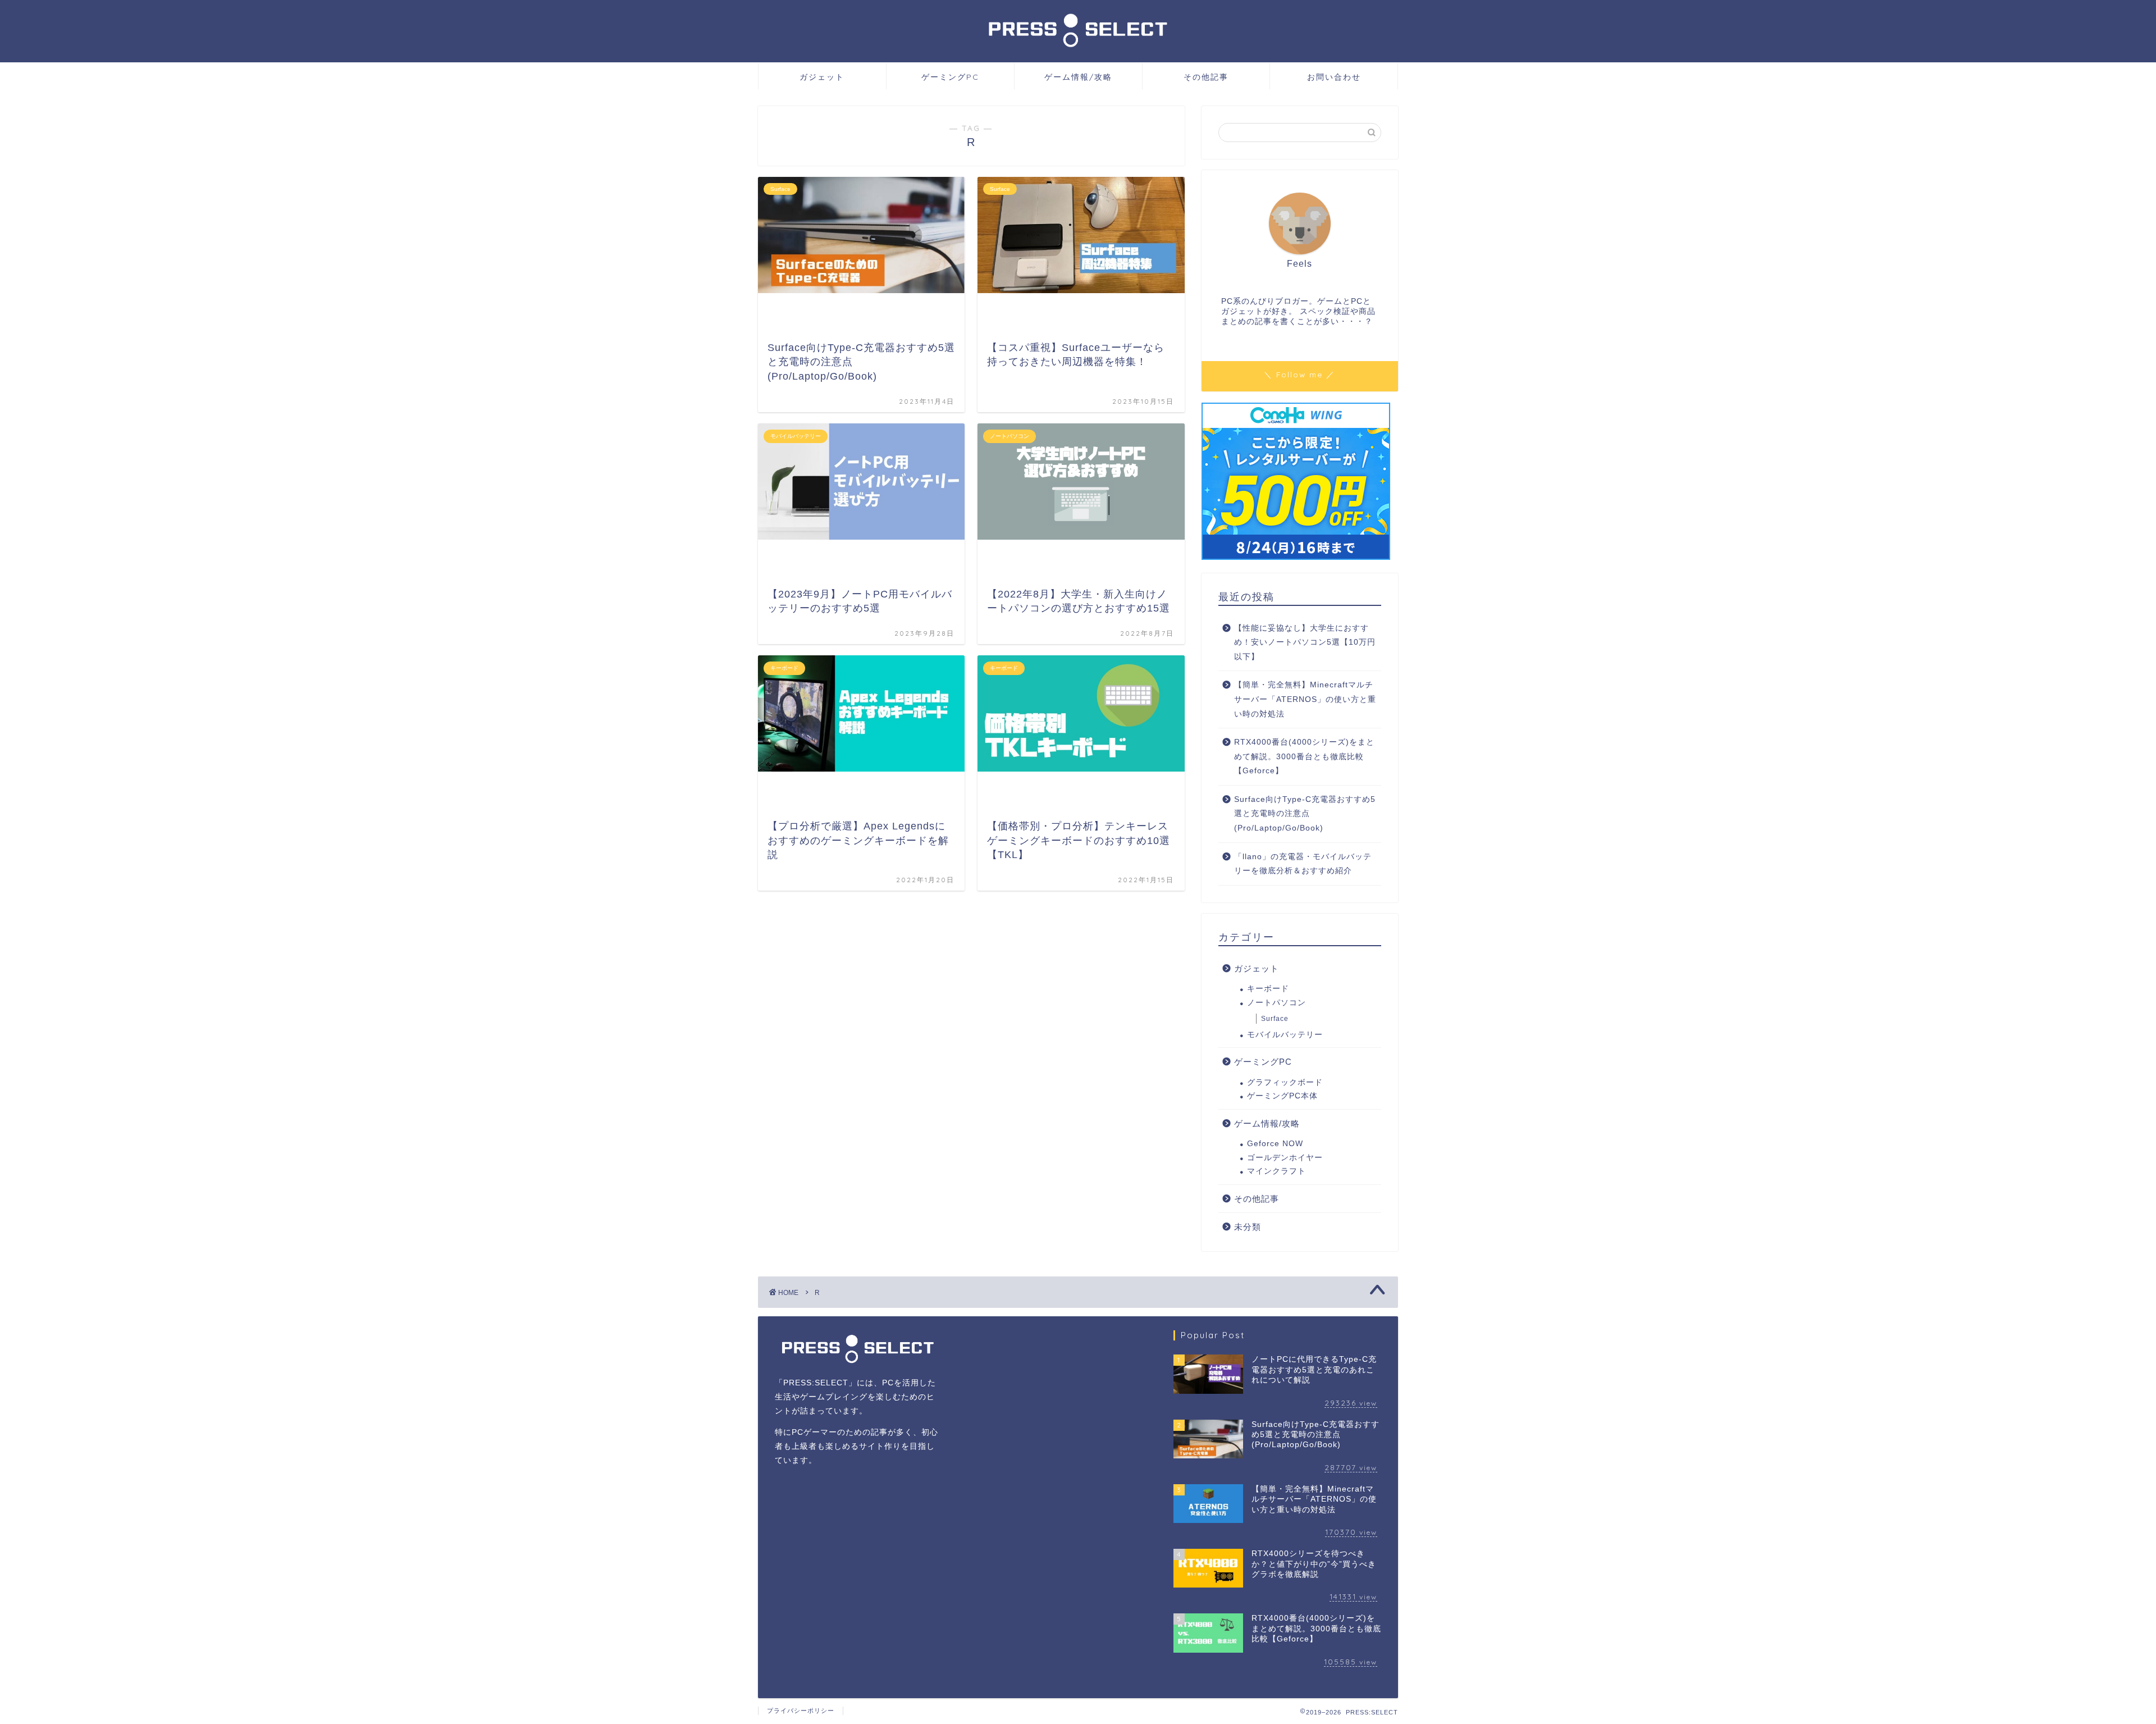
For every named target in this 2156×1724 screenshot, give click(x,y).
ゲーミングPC (950, 77)
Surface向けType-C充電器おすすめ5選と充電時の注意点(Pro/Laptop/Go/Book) (1305, 814)
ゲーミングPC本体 (1282, 1096)
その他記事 (1206, 77)
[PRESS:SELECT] (1078, 51)
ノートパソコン (1276, 1003)
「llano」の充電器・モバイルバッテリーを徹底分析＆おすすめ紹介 (1303, 864)
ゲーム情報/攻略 (1078, 77)
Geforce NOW (1275, 1144)
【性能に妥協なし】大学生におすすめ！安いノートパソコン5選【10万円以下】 (1305, 642)
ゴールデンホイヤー (1285, 1158)
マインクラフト (1276, 1171)
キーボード (1268, 989)
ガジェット (822, 77)
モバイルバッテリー (1285, 1035)
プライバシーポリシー (801, 1711)
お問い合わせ (1334, 77)
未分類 (1248, 1227)
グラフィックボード (1285, 1082)
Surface (1275, 1019)
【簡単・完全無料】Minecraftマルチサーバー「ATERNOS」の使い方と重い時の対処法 (1305, 699)
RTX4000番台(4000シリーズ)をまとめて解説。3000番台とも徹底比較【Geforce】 (1304, 756)
